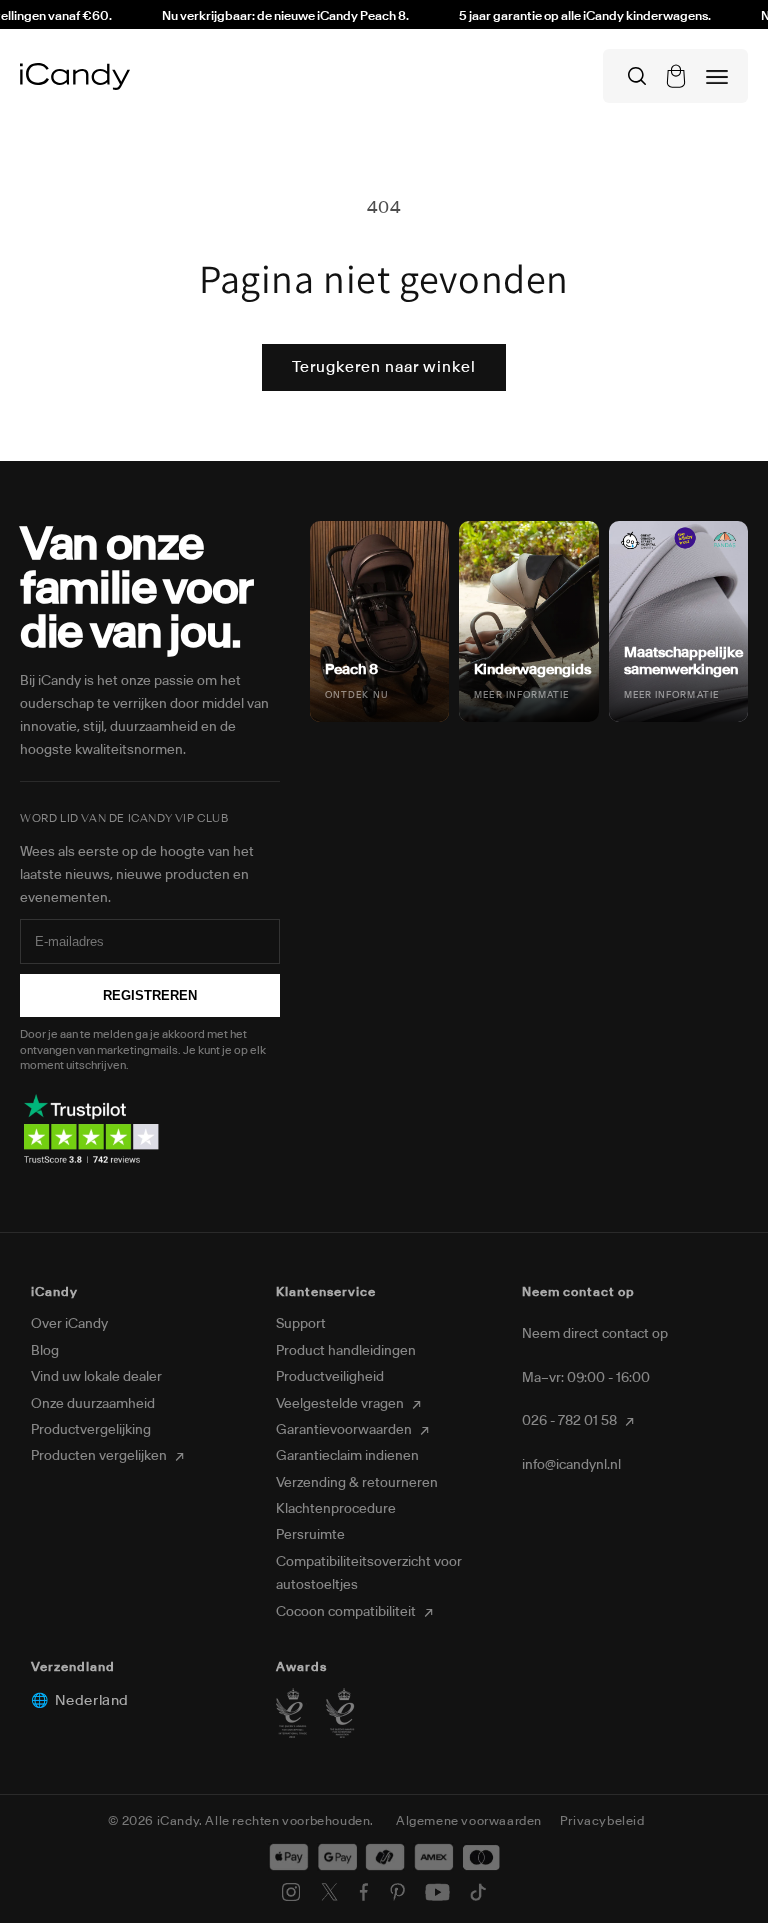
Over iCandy (69, 1323)
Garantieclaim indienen (347, 1455)
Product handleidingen (346, 1350)
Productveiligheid (330, 1376)
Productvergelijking (91, 1429)
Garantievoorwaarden (345, 1429)
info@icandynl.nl (571, 1464)
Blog (45, 1350)
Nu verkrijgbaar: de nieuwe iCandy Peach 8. (268, 15)
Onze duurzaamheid (93, 1403)
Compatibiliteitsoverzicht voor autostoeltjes (369, 1573)
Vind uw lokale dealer (96, 1376)
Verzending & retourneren (357, 1482)
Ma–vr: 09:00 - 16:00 (586, 1377)
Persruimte (310, 1534)
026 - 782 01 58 (571, 1420)
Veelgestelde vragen (341, 1403)
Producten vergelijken (100, 1455)
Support (301, 1323)
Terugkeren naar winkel (384, 366)
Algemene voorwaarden (469, 1820)
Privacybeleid (602, 1820)
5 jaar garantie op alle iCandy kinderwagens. (568, 15)
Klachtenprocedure (336, 1508)
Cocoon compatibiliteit (347, 1611)
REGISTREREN (150, 995)
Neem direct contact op (595, 1333)
